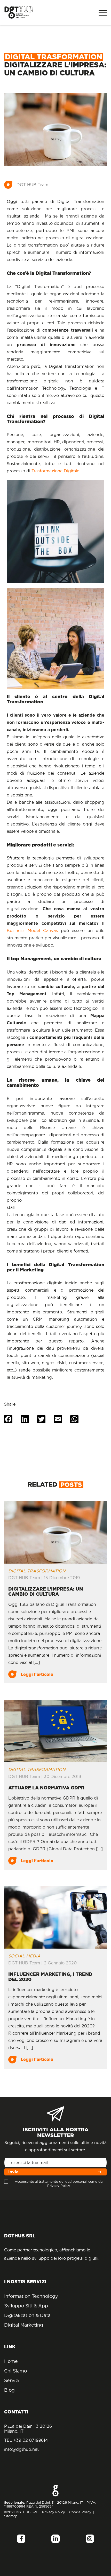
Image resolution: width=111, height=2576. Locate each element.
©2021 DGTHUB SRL (21, 2512)
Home (11, 2361)
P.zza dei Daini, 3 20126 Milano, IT (28, 2429)
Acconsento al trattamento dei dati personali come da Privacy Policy (59, 2183)
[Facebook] (8, 1420)
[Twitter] (41, 1420)
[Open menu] (103, 12)
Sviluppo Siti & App (26, 2306)
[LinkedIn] (25, 1420)
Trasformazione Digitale (55, 471)
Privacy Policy (54, 2512)
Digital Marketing (24, 2325)
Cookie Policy (80, 2512)
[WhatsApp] (74, 1420)
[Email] (58, 1420)
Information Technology (29, 2296)
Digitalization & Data (27, 2315)
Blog (9, 2390)
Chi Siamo (15, 2371)
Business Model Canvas (32, 931)
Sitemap (11, 2516)
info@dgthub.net (21, 2449)
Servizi (12, 2380)
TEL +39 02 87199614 (26, 2440)
